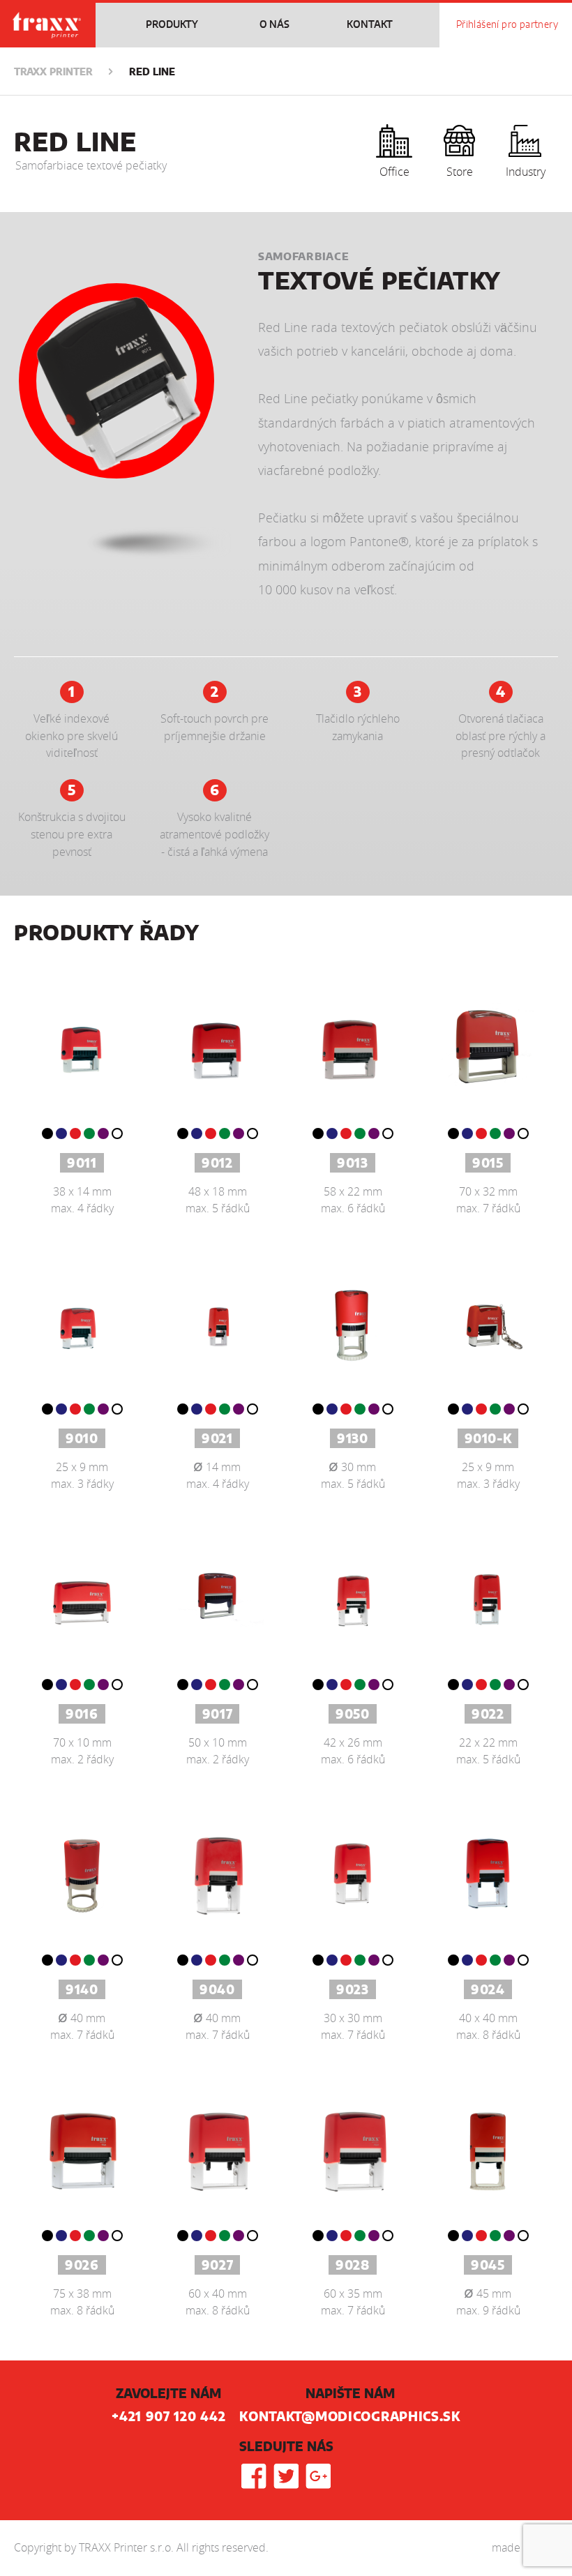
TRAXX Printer (53, 73)
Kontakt (370, 25)
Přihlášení (507, 25)
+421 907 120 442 (168, 2418)
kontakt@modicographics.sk (350, 2418)
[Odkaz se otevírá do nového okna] (254, 2476)
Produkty (172, 25)
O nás (274, 25)
